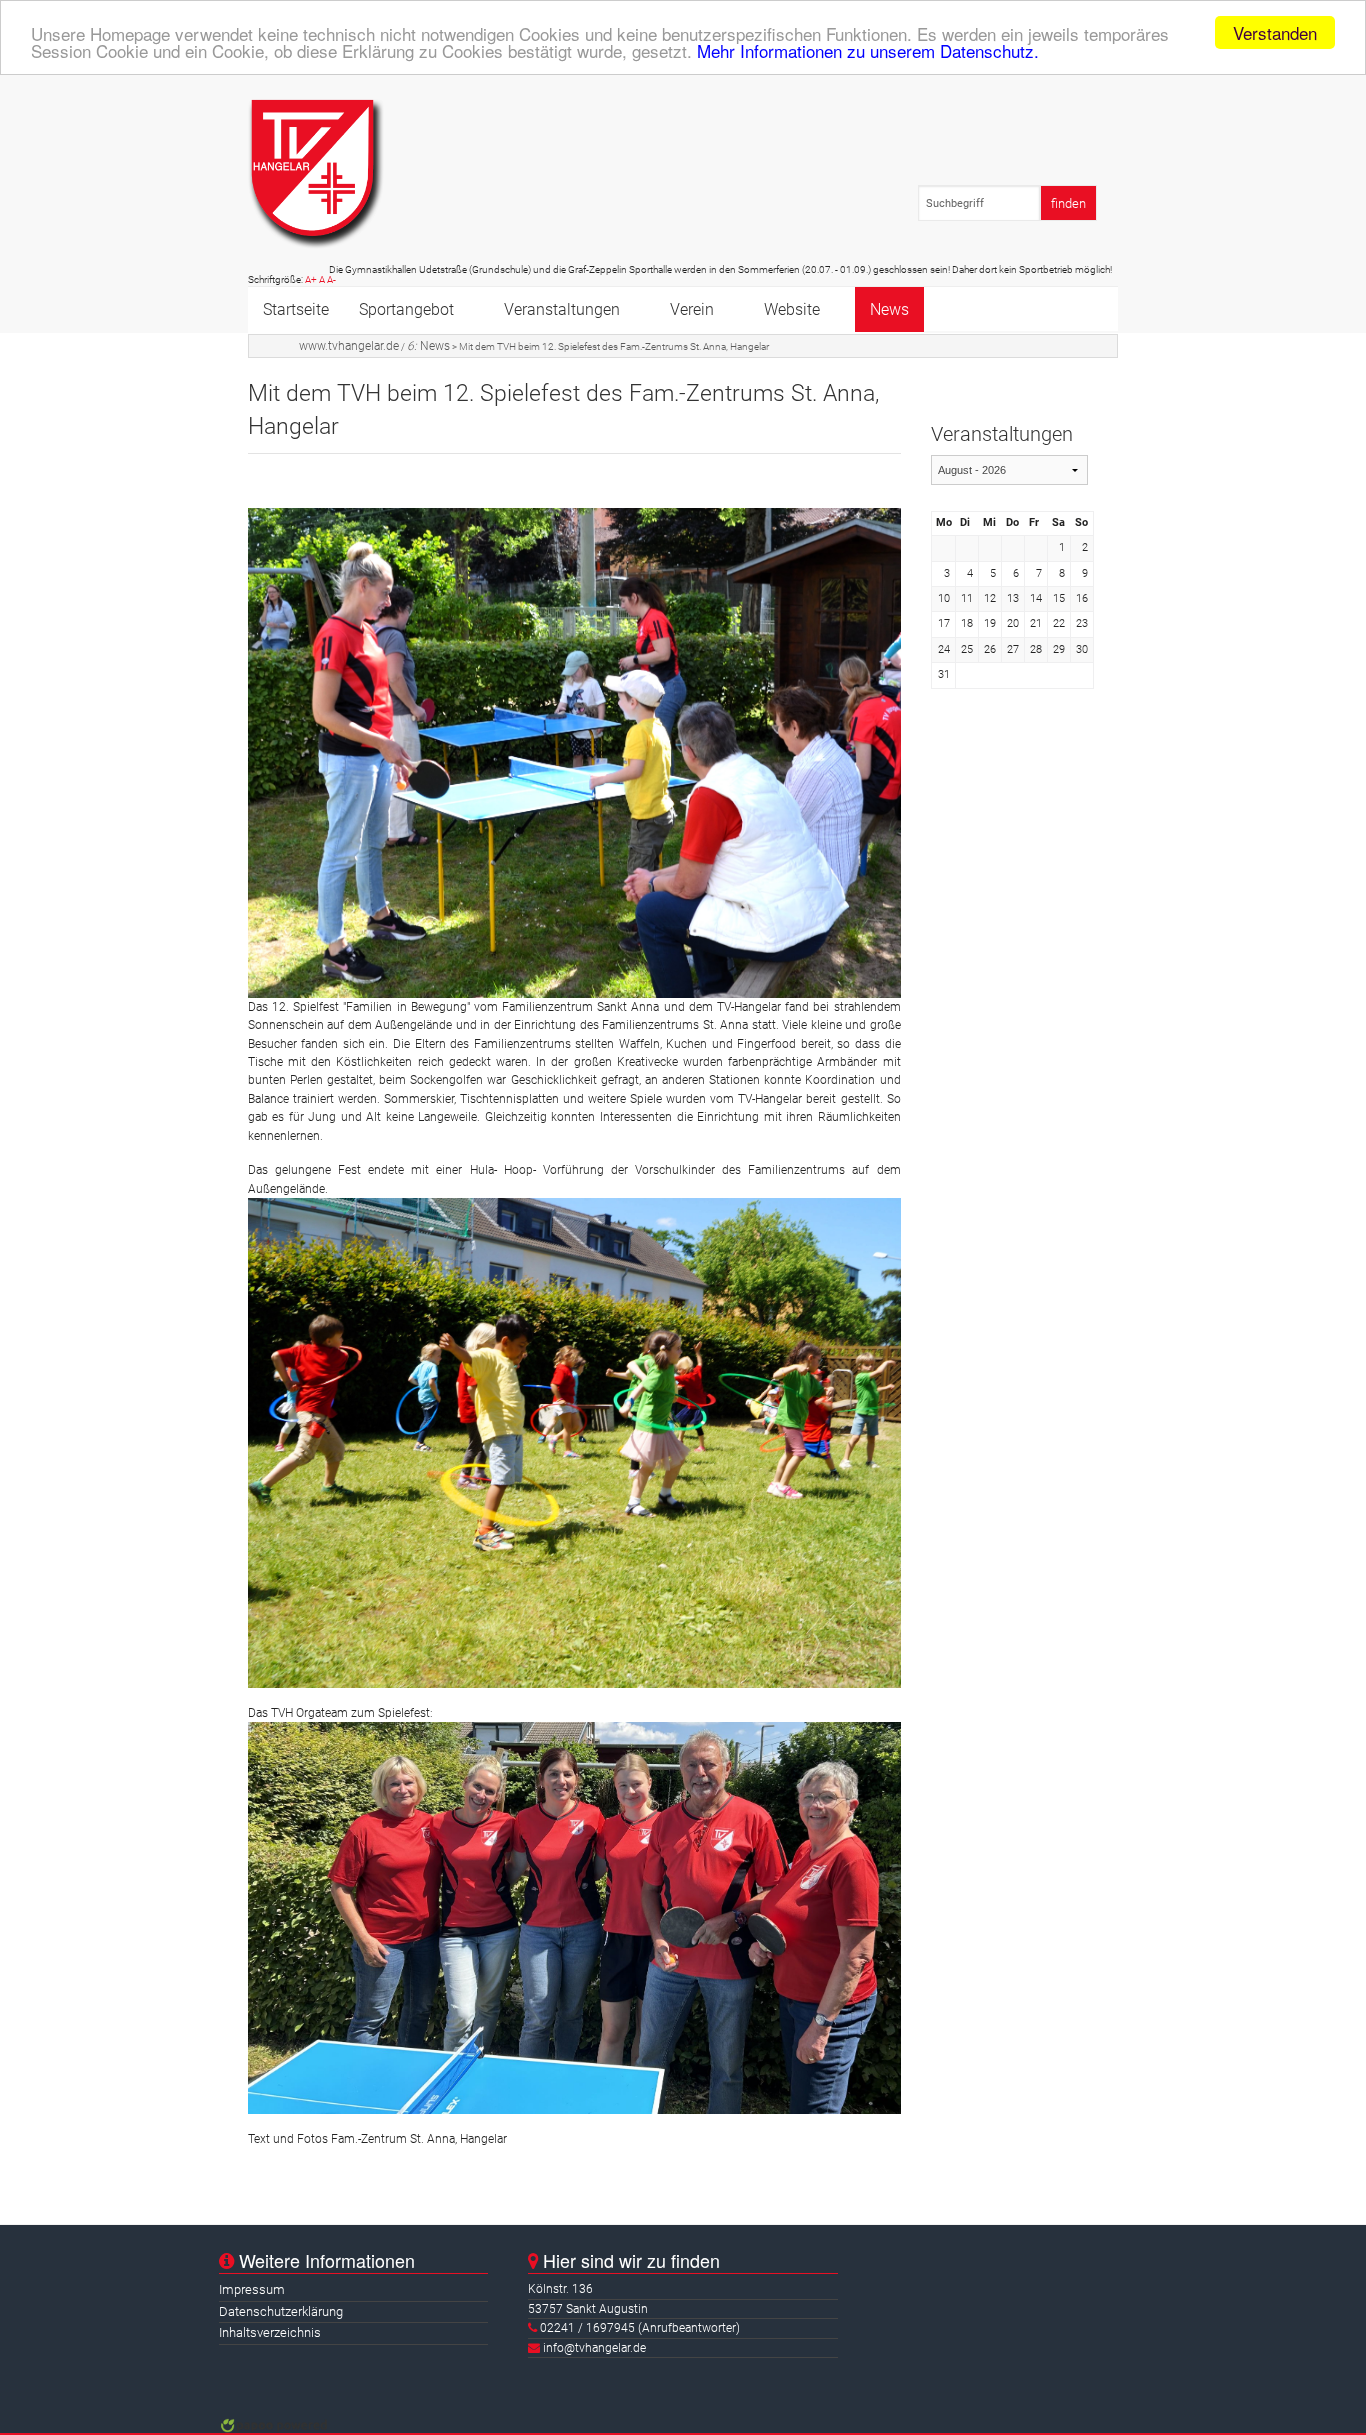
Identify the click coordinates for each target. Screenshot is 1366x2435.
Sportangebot (406, 309)
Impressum (252, 2289)
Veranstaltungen (562, 309)
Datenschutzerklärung (281, 2311)
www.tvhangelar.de (349, 346)
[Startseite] (316, 173)
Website (792, 309)
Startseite (296, 309)
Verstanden (1275, 32)
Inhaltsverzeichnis (270, 2332)
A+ (311, 279)
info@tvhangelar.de (594, 2348)
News (889, 309)
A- (331, 279)
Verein (692, 309)
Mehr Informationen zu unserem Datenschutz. (868, 50)
